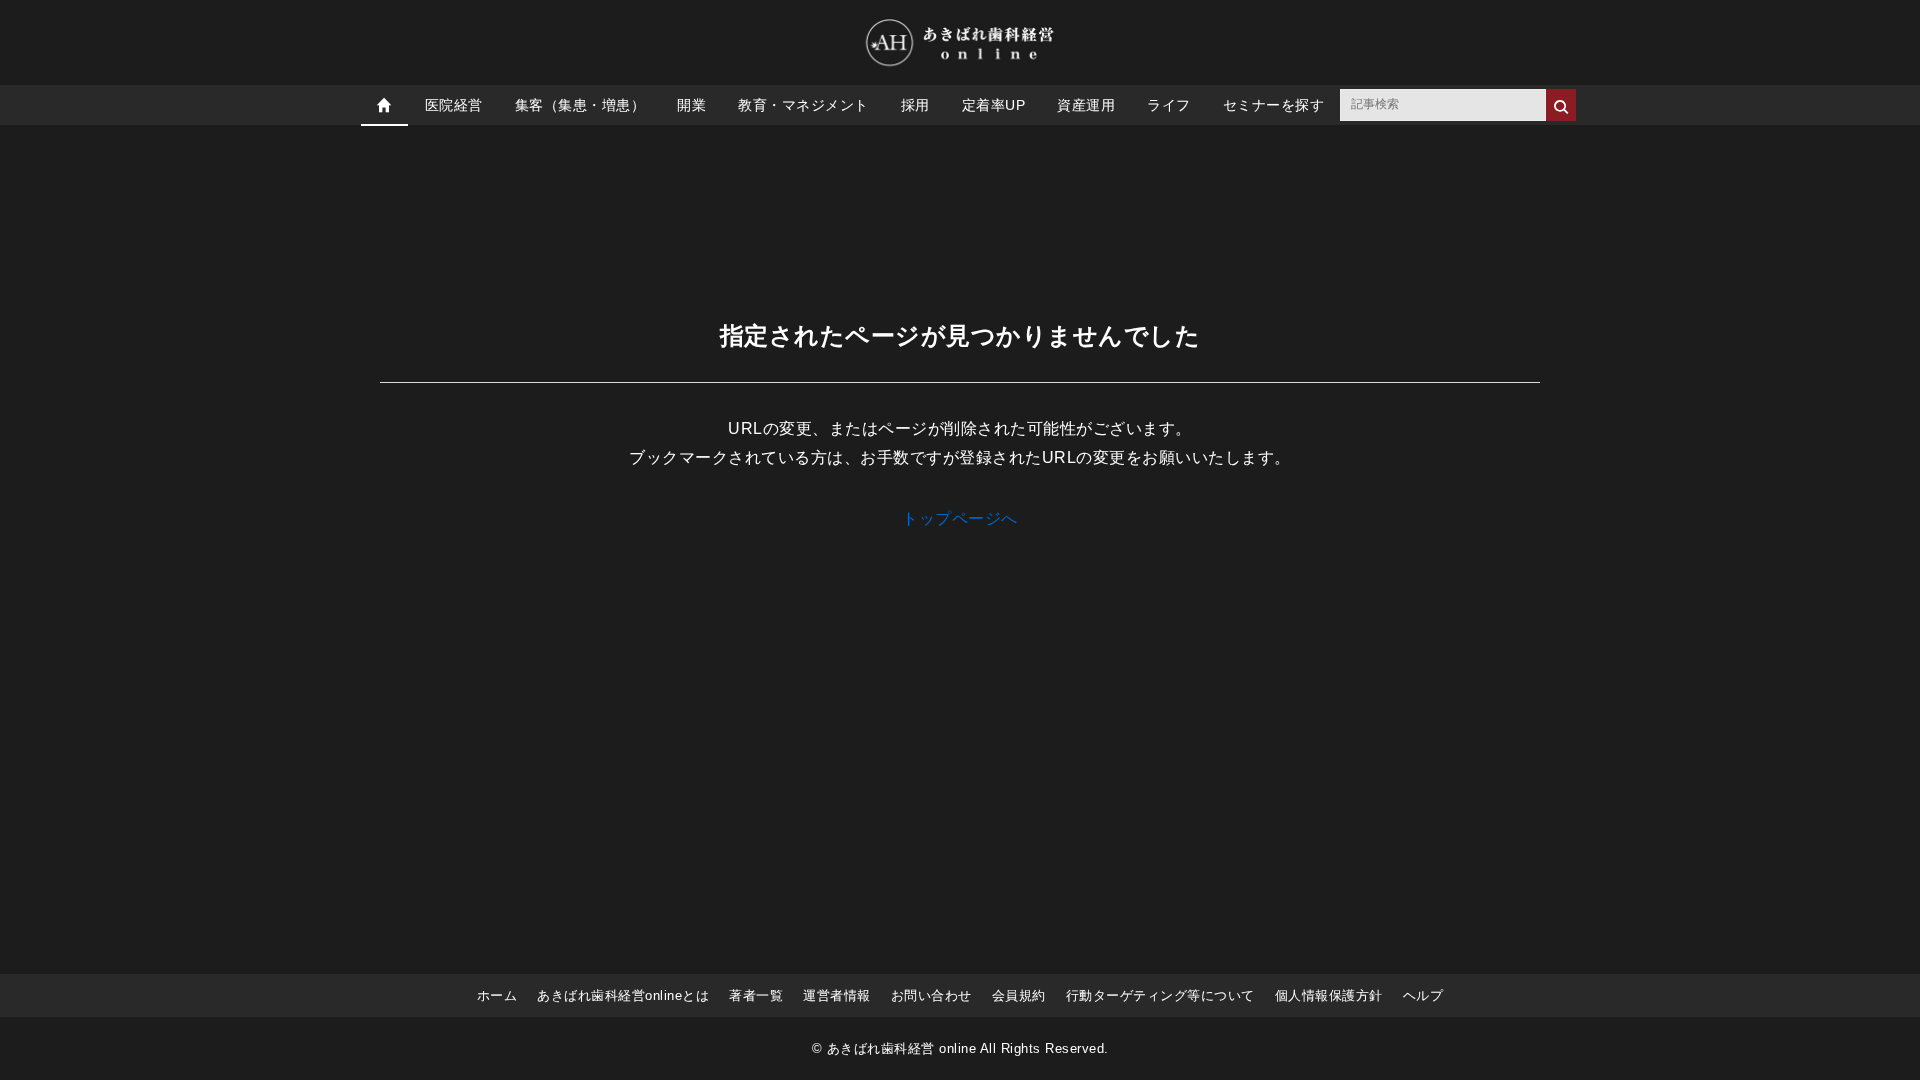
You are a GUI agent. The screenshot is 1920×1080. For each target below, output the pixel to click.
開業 (691, 105)
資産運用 (1086, 105)
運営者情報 (837, 995)
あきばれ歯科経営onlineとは (623, 995)
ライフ (1169, 105)
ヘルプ (1423, 995)
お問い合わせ (931, 995)
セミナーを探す (1274, 105)
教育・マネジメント (803, 105)
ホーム (497, 995)
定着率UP (994, 105)
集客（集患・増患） (580, 105)
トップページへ (960, 518)
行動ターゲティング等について (1160, 995)
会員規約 (1019, 995)
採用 (915, 105)
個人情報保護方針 (1329, 995)
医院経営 (454, 105)
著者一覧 (756, 995)
